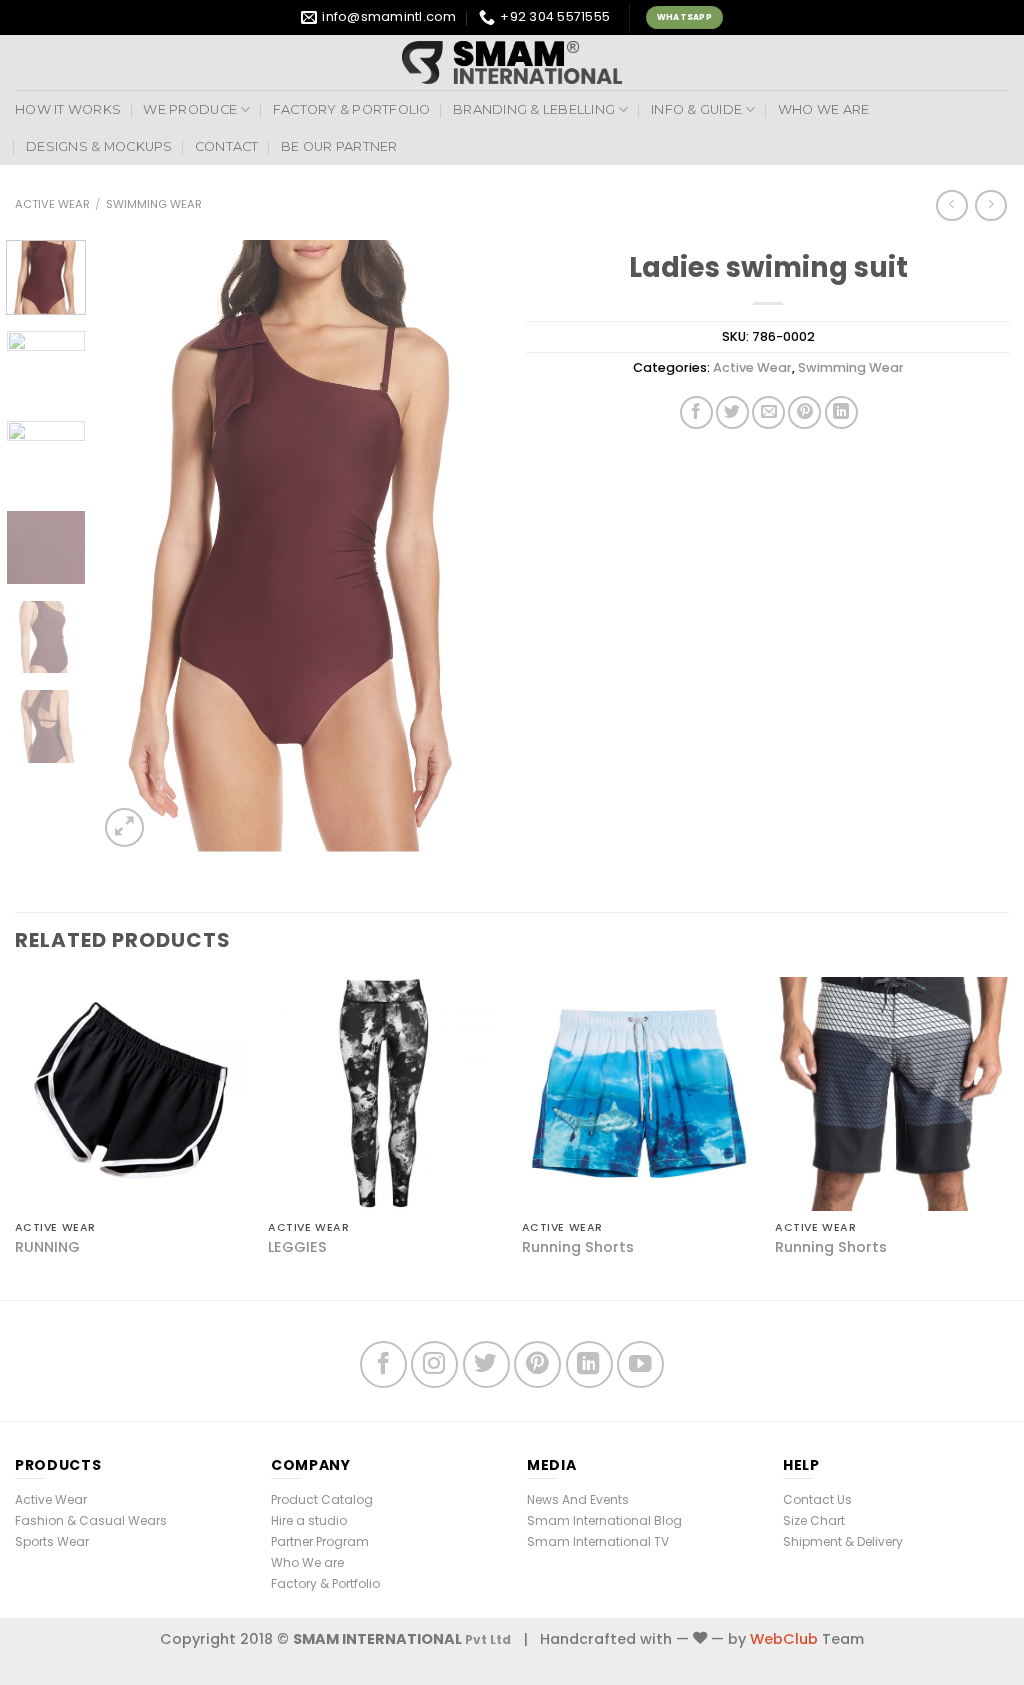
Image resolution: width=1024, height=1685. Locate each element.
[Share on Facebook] (696, 412)
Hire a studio (309, 1520)
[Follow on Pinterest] (537, 1364)
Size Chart (814, 1520)
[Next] (464, 546)
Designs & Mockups (99, 146)
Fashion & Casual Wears (91, 1520)
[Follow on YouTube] (640, 1364)
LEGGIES (297, 1247)
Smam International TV (598, 1541)
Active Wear (52, 204)
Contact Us (817, 1499)
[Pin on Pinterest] (804, 412)
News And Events (578, 1499)
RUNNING (47, 1247)
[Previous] (132, 546)
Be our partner (339, 146)
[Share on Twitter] (732, 412)
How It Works (68, 109)
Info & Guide (696, 109)
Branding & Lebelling (534, 109)
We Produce (190, 109)
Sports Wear (52, 1541)
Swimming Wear (154, 204)
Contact (227, 146)
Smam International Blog (604, 1520)
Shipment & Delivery (843, 1541)
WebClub (784, 1639)
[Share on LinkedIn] (841, 412)
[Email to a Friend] (768, 412)
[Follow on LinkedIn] (589, 1364)
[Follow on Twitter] (486, 1364)
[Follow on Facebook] (383, 1364)
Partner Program (320, 1541)
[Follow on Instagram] (434, 1364)
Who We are (824, 109)
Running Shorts (578, 1247)
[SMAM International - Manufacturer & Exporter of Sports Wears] (512, 62)
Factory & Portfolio (352, 109)
